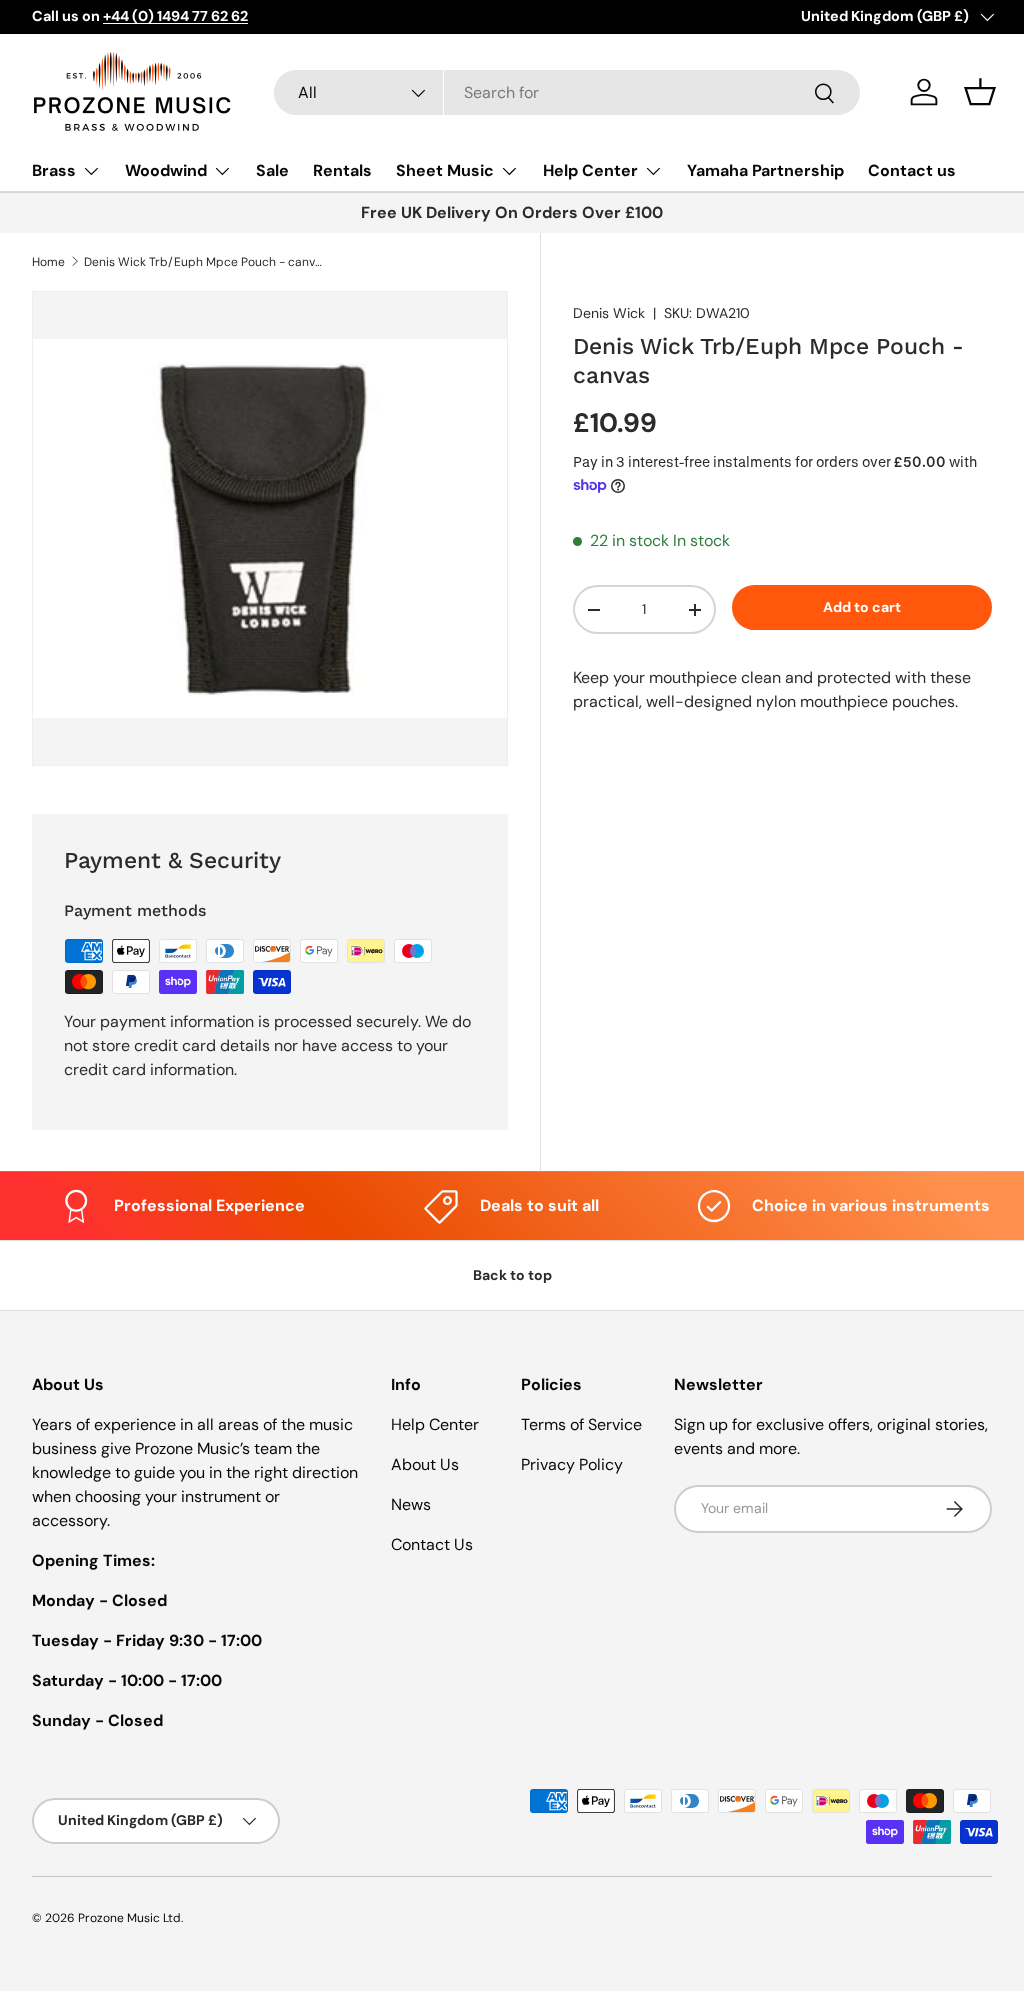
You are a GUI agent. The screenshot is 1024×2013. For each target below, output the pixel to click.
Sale (272, 170)
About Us (425, 1464)
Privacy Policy (572, 1464)
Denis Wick (609, 313)
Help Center (435, 1424)
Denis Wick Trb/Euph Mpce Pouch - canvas (204, 262)
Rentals (342, 170)
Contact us (912, 170)
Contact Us (432, 1544)
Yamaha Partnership (765, 170)
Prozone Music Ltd (129, 1918)
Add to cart (862, 607)
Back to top (512, 1275)
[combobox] (566, 92)
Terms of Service (581, 1424)
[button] (980, 92)
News (411, 1504)
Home (48, 262)
